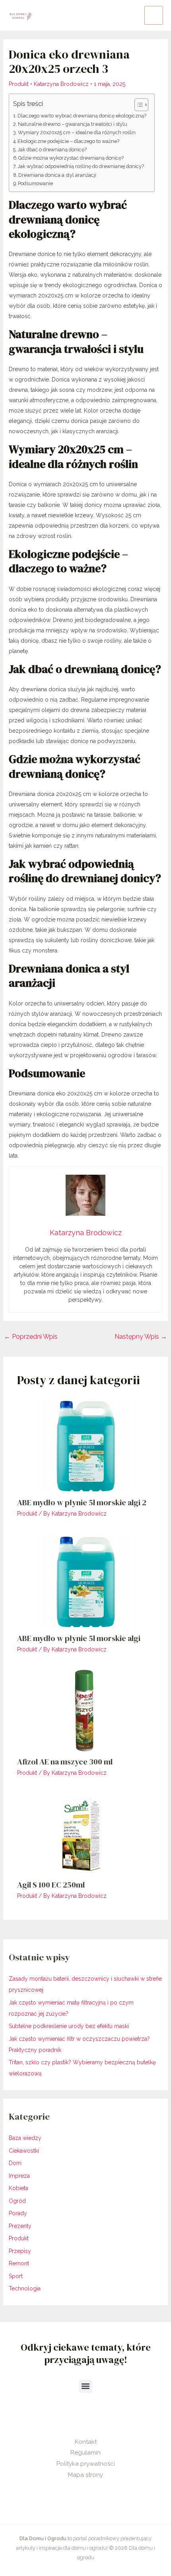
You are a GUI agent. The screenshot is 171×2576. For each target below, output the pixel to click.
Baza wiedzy (25, 2138)
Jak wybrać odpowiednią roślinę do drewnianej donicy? (81, 166)
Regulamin (85, 2453)
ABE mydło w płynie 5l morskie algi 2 (82, 1502)
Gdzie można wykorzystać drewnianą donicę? (71, 158)
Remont (19, 2263)
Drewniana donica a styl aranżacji (57, 175)
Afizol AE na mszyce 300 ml (65, 1762)
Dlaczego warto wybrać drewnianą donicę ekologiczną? (82, 116)
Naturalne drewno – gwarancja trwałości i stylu (73, 124)
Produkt (19, 84)
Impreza (19, 2176)
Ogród (17, 2201)
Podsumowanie (35, 183)
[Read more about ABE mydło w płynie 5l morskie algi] (86, 1580)
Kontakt (86, 2442)
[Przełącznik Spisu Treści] (137, 105)
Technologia (25, 2288)
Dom (15, 2163)
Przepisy (20, 2251)
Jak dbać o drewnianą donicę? (52, 150)
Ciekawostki (24, 2151)
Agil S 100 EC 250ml (51, 1885)
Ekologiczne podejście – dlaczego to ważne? (68, 141)
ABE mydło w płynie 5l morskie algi (79, 1638)
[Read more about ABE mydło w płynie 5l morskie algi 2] (86, 1445)
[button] (86, 2386)
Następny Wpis (141, 1337)
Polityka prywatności (86, 2464)
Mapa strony (85, 2475)
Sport (16, 2276)
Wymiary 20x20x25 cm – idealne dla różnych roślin (77, 132)
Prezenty (20, 2226)
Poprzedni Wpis (31, 1337)
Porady (18, 2213)
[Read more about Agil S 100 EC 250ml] (86, 1833)
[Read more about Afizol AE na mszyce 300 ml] (86, 1710)
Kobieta (18, 2188)
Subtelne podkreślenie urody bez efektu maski (69, 2026)
